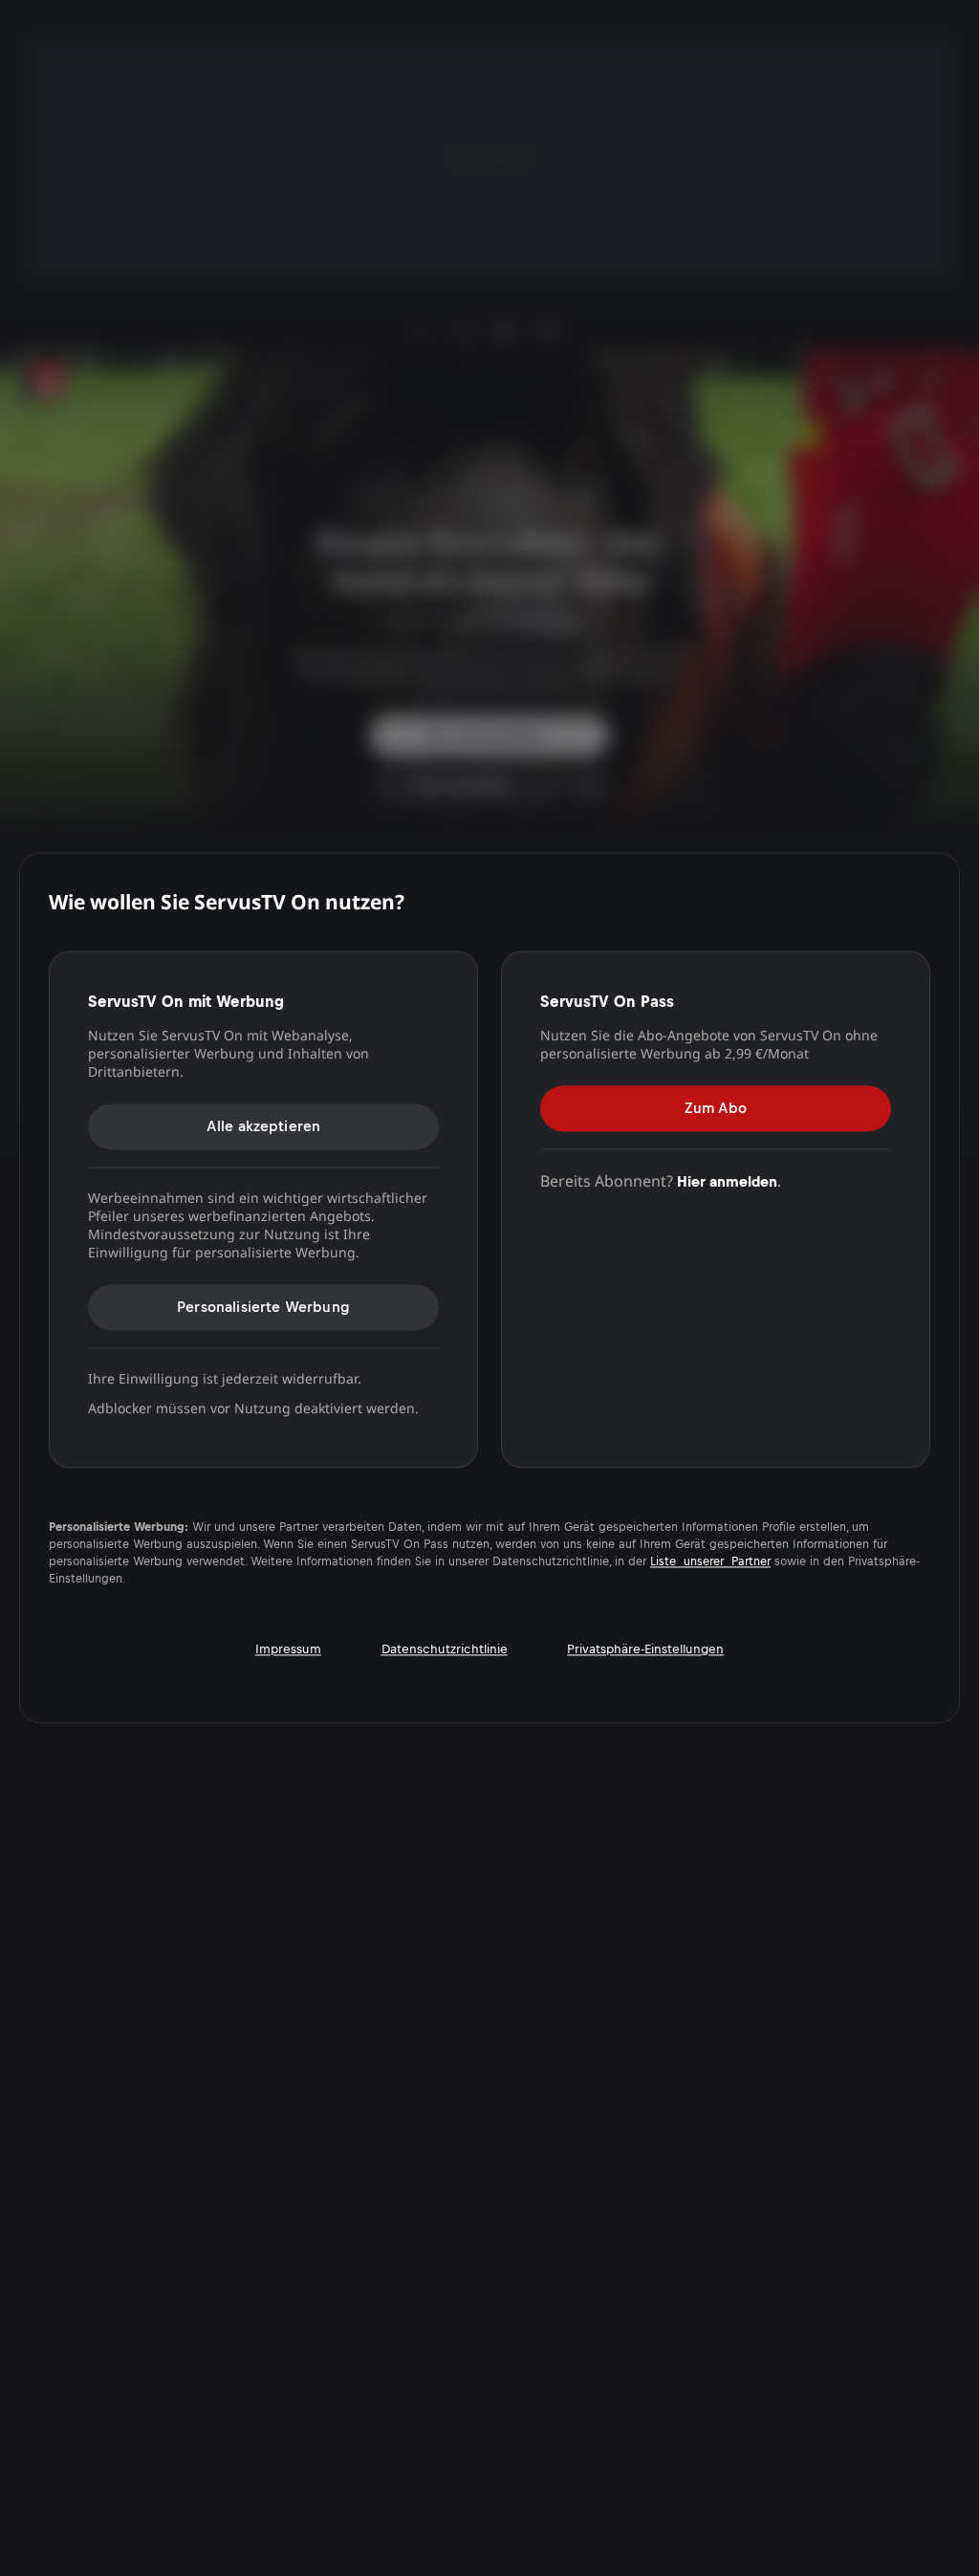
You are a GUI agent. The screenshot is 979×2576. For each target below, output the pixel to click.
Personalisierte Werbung (263, 1307)
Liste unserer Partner (710, 1562)
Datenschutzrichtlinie (445, 1650)
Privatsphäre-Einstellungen (645, 1650)
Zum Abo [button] (716, 1108)
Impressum (288, 1650)
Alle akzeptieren (264, 1126)
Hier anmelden (727, 1181)
